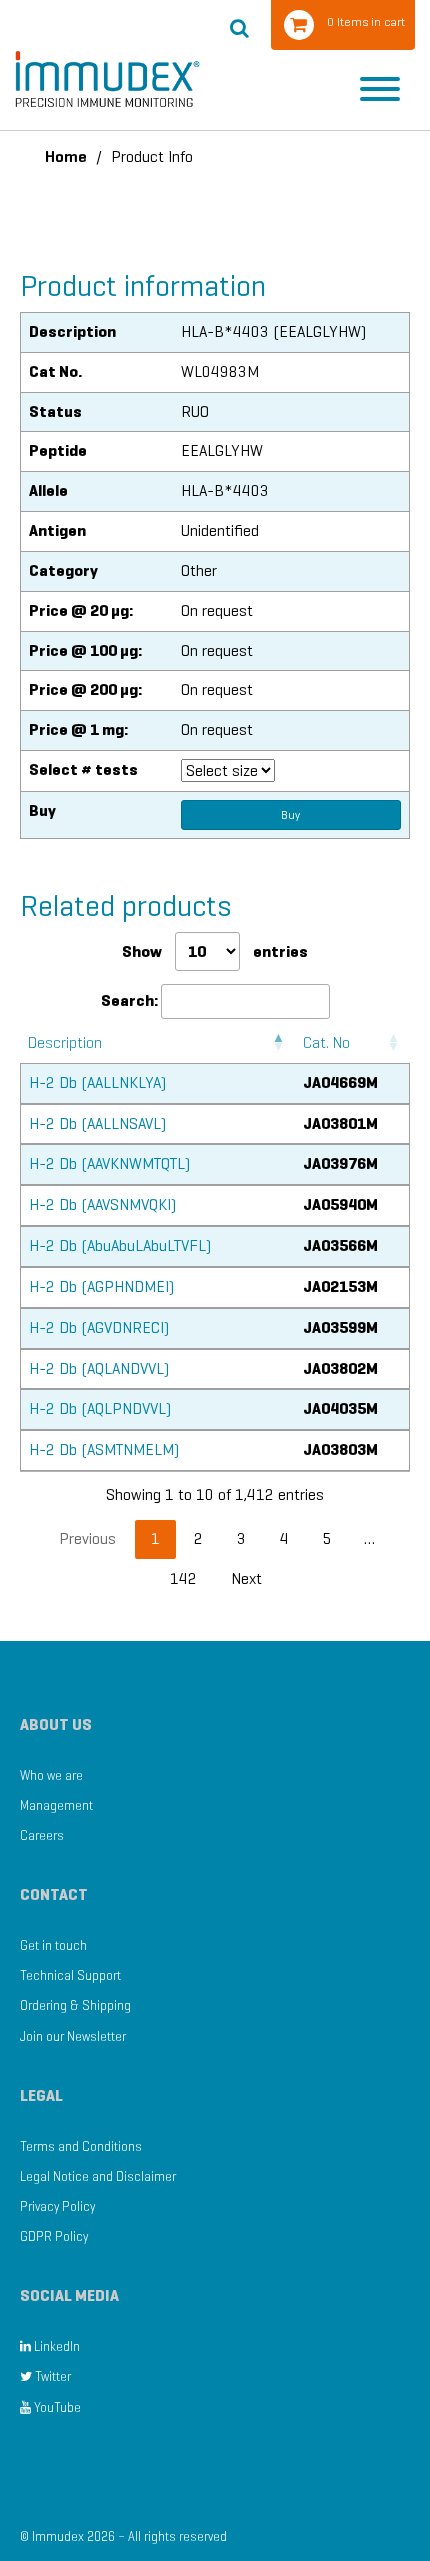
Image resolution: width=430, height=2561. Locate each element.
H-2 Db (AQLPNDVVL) (100, 1408)
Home (66, 156)
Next (246, 1578)
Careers (42, 1835)
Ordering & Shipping (75, 2005)
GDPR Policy (54, 2236)
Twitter (51, 2376)
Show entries (215, 951)
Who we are (51, 1775)
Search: (129, 1000)
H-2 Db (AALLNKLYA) (97, 1082)
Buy (290, 814)
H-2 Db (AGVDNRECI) (99, 1327)
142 (183, 1578)
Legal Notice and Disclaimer (98, 2176)
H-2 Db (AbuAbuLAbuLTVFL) (120, 1245)
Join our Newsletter (73, 2036)
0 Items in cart (366, 21)
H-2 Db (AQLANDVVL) (99, 1368)
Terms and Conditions (81, 2146)
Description (65, 1042)
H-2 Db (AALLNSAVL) (97, 1123)
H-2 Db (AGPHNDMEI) (101, 1286)
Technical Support (70, 1975)
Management (56, 1805)
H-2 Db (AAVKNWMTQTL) (109, 1163)
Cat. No (326, 1042)
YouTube (56, 2407)
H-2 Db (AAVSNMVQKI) (102, 1204)
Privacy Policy (57, 2206)
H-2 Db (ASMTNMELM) (104, 1449)
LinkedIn (55, 2346)
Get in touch (53, 1945)
